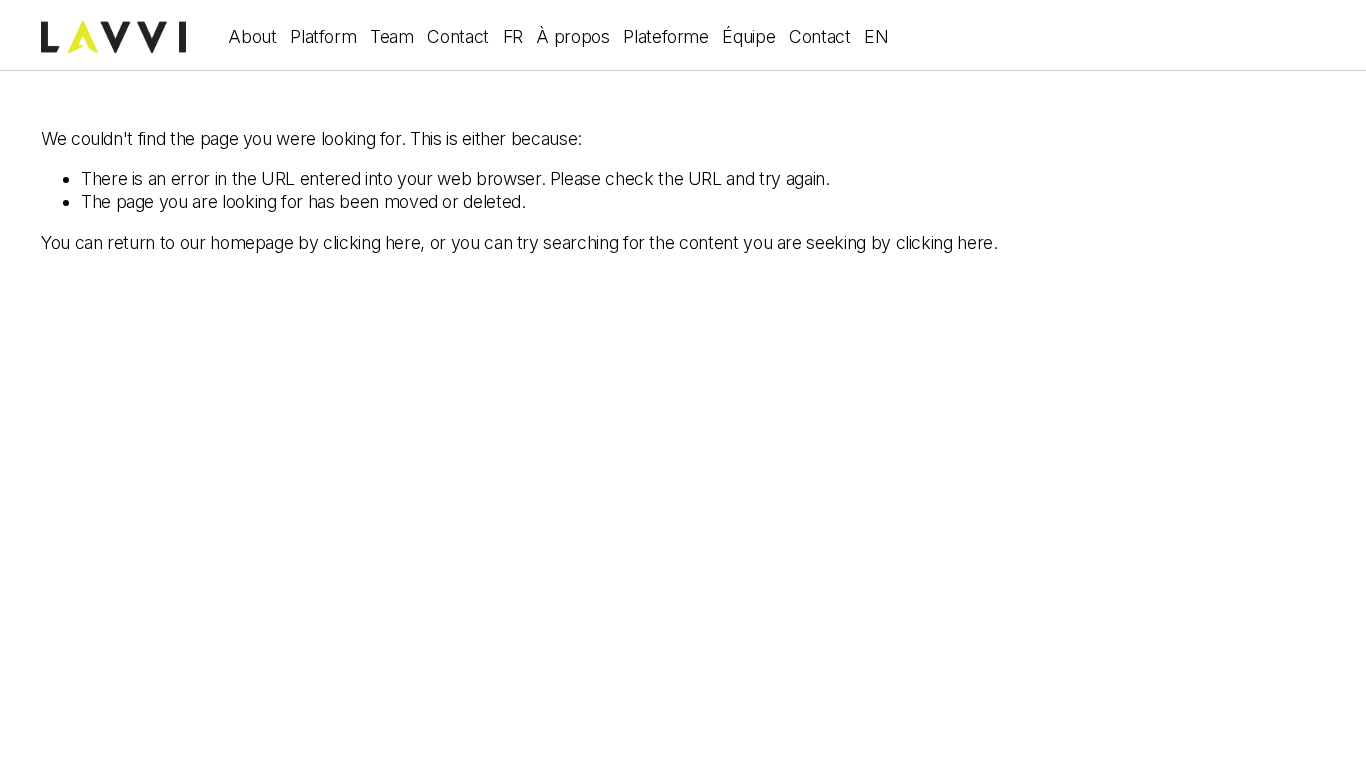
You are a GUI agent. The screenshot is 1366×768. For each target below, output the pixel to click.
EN (876, 36)
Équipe (748, 36)
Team (392, 36)
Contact (458, 36)
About (252, 36)
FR (513, 36)
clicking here (371, 242)
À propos (572, 36)
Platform (323, 36)
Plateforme (665, 36)
